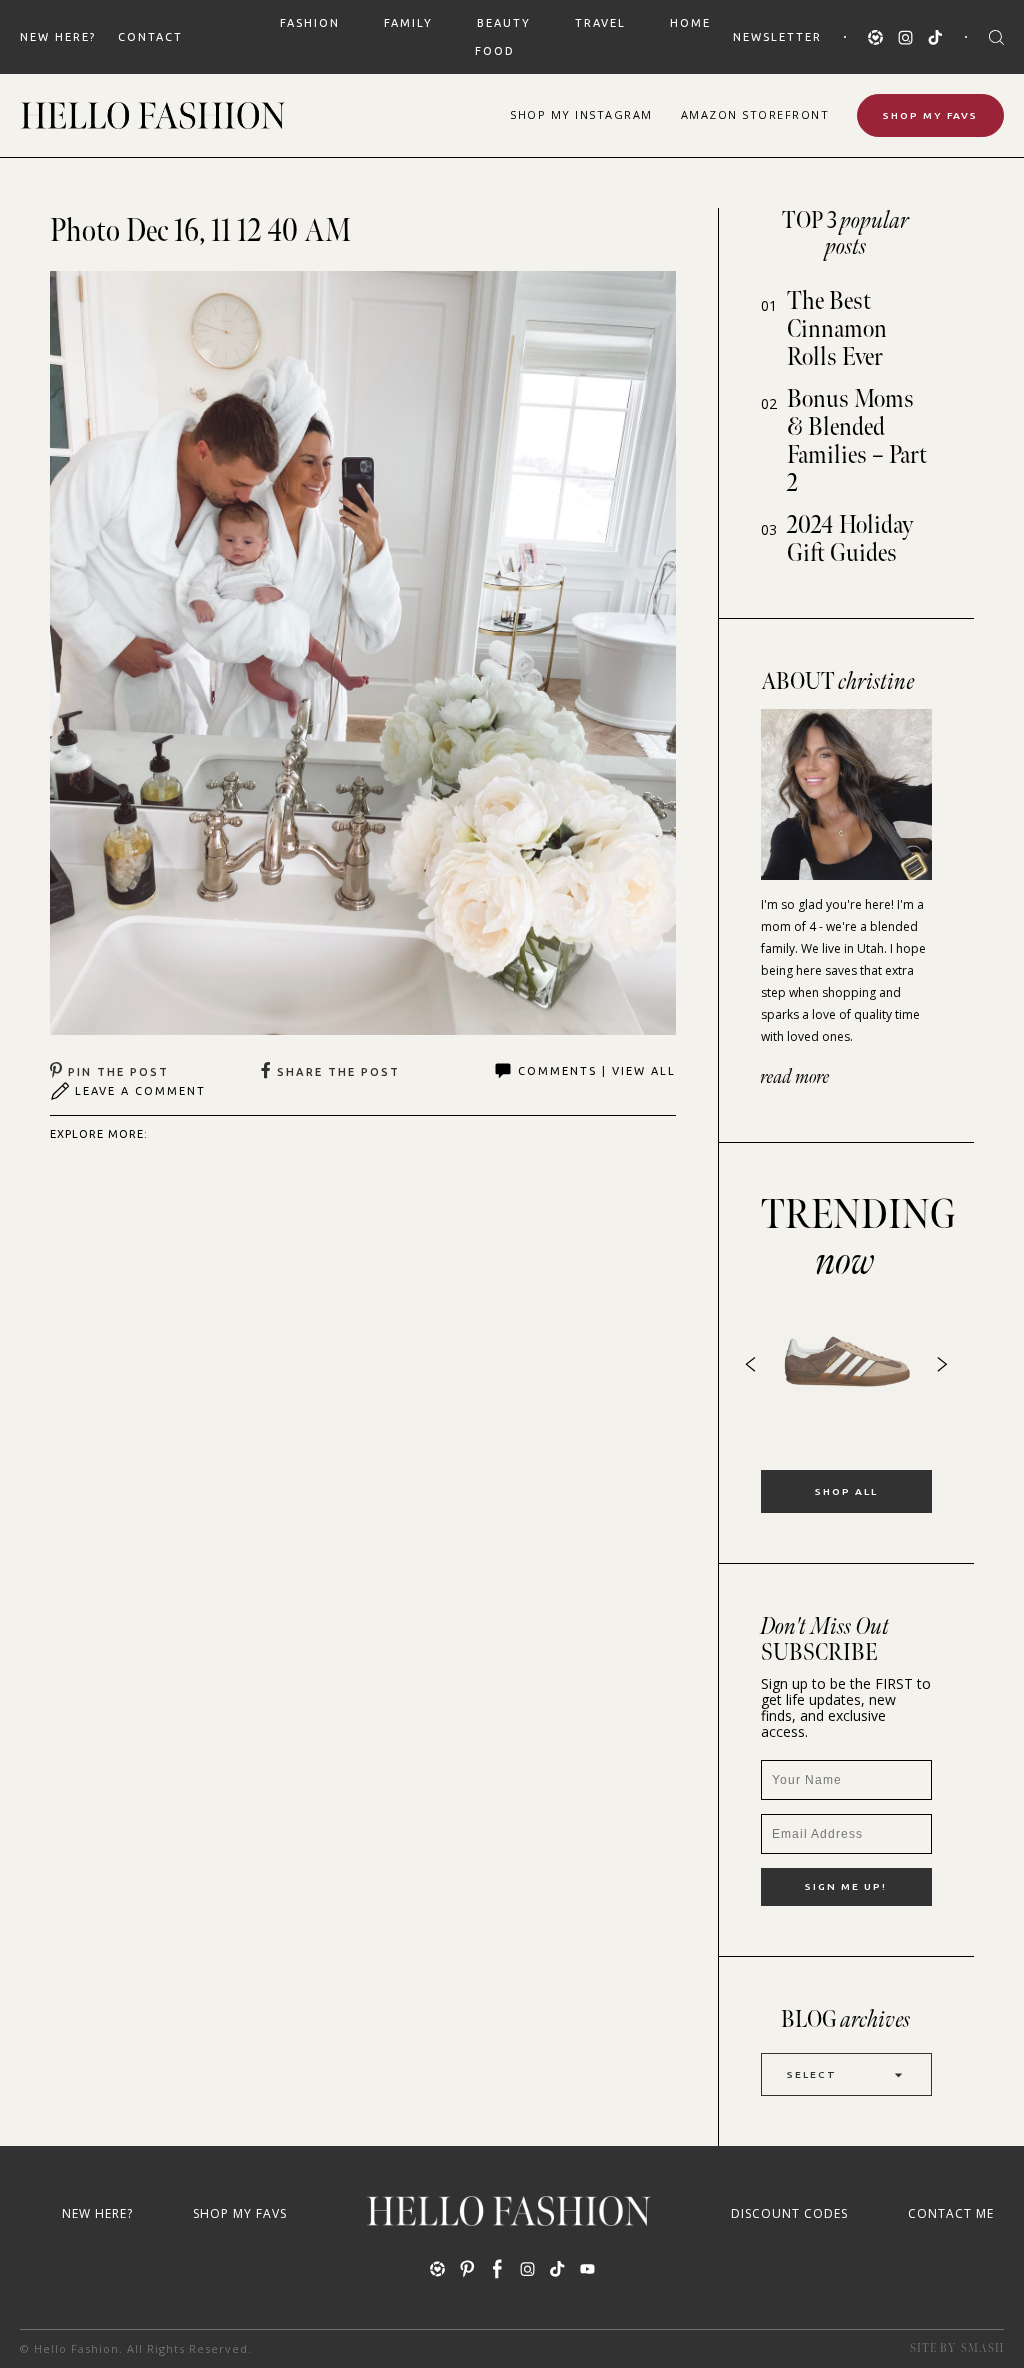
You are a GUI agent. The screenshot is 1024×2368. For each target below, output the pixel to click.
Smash (982, 2348)
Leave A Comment (140, 1091)
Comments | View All (597, 1071)
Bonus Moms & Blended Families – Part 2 (857, 441)
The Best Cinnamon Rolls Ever (837, 329)
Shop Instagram (581, 114)
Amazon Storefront (755, 114)
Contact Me (951, 2213)
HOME (690, 23)
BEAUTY (504, 23)
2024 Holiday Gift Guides (850, 539)
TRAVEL (600, 23)
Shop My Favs (930, 115)
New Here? (58, 37)
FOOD (495, 51)
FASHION (310, 23)
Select (812, 2074)
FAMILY (408, 23)
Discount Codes (789, 2213)
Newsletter (777, 37)
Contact (150, 37)
